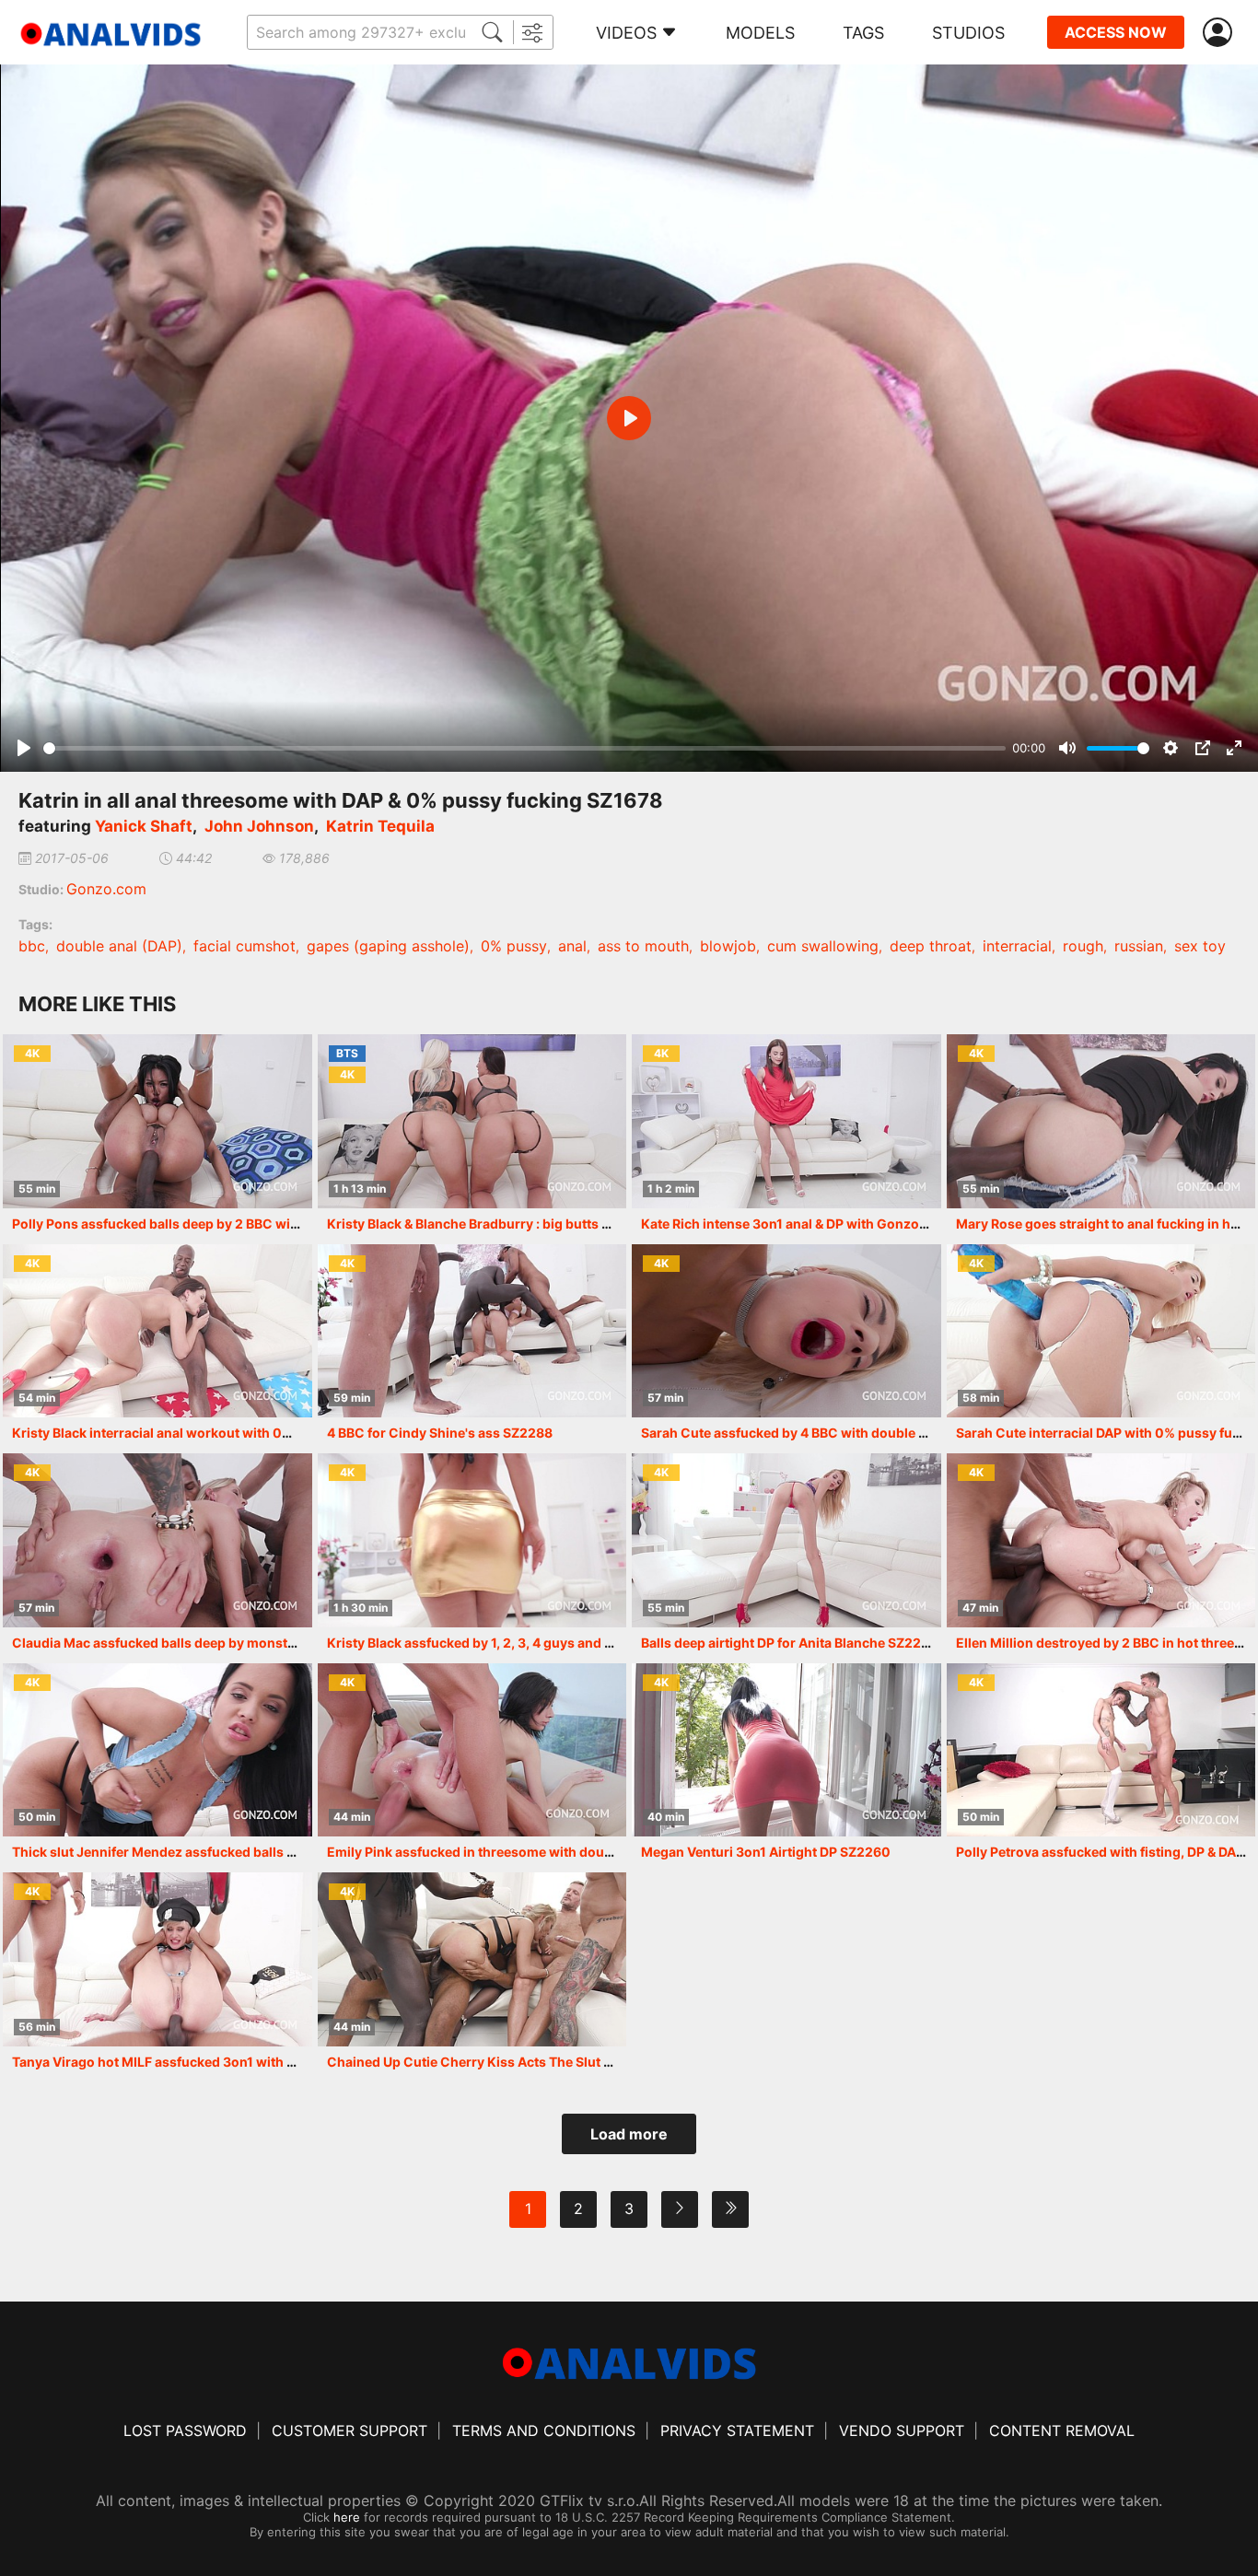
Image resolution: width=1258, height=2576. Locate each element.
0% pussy (514, 946)
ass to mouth (643, 946)
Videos (626, 33)
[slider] (524, 748)
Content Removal (1062, 2430)
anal (572, 946)
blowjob (728, 946)
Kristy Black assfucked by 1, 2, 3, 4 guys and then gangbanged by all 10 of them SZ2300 (601, 1643)
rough (1083, 946)
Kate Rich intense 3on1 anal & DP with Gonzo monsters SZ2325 (838, 1224)
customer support (349, 2430)
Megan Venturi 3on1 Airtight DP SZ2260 (766, 1852)
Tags (863, 33)
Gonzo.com (106, 889)
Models (760, 33)
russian (1139, 946)
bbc (32, 946)
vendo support (902, 2430)
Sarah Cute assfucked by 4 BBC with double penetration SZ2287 (842, 1433)
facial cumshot (245, 946)
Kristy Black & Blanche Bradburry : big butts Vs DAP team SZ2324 (530, 1224)
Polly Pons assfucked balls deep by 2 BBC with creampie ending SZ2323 (238, 1224)
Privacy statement (737, 2430)
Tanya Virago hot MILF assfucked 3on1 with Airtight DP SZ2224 (210, 2062)
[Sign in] (1221, 33)
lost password (185, 2430)
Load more (629, 2134)
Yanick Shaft (144, 826)
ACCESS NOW (1116, 32)
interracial (1017, 946)
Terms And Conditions (544, 2430)
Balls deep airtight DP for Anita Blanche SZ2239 (789, 1643)
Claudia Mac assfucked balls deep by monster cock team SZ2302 (216, 1643)
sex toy (1200, 946)
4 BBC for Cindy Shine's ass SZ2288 (440, 1433)
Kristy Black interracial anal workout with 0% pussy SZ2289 (199, 1433)
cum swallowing (823, 946)
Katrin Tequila (380, 826)
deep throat (931, 946)
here (347, 2517)
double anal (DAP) (119, 946)
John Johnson (259, 826)
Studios (968, 33)
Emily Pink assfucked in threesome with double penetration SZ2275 (539, 1852)
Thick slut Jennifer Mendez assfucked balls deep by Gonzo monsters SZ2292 (255, 1852)
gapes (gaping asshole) (388, 946)
